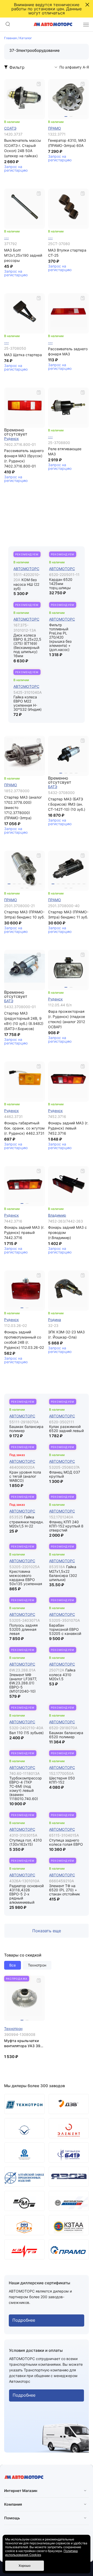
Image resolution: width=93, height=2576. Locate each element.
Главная (10, 38)
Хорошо (25, 2566)
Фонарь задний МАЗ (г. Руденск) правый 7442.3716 (24, 1232)
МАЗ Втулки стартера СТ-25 (67, 253)
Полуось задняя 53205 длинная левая (24, 1629)
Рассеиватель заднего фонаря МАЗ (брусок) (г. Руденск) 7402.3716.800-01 (24, 458)
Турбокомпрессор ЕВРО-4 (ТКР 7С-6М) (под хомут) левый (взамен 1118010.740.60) (26, 1788)
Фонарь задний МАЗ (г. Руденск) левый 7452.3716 (68, 1128)
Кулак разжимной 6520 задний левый (66, 1429)
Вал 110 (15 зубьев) (26, 1733)
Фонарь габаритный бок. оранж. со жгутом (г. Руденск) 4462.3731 (24, 1128)
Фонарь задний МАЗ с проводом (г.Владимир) (67, 1232)
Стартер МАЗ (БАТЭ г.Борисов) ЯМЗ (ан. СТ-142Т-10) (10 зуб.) (67, 804)
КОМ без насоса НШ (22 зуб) (26, 584)
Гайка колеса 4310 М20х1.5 (62, 1675)
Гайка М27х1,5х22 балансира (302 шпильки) (63, 1573)
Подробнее (24, 2320)
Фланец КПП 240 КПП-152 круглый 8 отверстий (66, 1526)
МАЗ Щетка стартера (23, 355)
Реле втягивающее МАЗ (65, 451)
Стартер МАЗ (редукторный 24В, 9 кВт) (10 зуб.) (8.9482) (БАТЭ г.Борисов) (24, 1021)
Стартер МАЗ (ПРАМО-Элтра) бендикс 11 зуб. (68, 914)
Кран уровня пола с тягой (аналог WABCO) (25, 1476)
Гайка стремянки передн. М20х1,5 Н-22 (26, 1521)
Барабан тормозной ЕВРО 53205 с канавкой (65, 1629)
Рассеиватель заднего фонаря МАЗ (68, 351)
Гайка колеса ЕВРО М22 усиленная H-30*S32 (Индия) (28, 703)
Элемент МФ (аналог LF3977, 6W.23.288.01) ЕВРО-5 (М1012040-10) (23, 1683)
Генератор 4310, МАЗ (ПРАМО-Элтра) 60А (67, 143)
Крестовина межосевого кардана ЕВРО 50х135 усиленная (26, 1578)
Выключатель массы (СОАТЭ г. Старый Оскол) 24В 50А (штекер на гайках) (23, 148)
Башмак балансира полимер (26, 1429)
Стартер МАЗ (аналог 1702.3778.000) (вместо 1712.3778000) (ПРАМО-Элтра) (23, 808)
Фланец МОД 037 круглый (65, 1474)
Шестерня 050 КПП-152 (62, 1780)
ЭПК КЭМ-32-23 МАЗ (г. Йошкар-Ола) (66, 1335)
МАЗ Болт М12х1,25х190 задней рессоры (23, 255)
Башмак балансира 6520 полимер (66, 1735)
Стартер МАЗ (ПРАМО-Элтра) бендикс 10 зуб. (24, 914)
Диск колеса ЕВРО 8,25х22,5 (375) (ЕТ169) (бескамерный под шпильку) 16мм (27, 645)
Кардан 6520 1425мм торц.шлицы (61, 584)
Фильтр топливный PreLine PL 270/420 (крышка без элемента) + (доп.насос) (60, 637)
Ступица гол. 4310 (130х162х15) (26, 1842)
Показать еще (47, 1931)
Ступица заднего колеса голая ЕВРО (66, 1842)
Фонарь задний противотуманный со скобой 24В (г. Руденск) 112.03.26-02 (24, 1340)
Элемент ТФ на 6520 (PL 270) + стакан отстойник (65, 1890)
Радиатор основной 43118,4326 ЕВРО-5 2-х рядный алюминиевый (26, 1894)
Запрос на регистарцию (16, 169)
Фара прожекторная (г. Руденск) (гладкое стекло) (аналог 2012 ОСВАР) (67, 1019)
